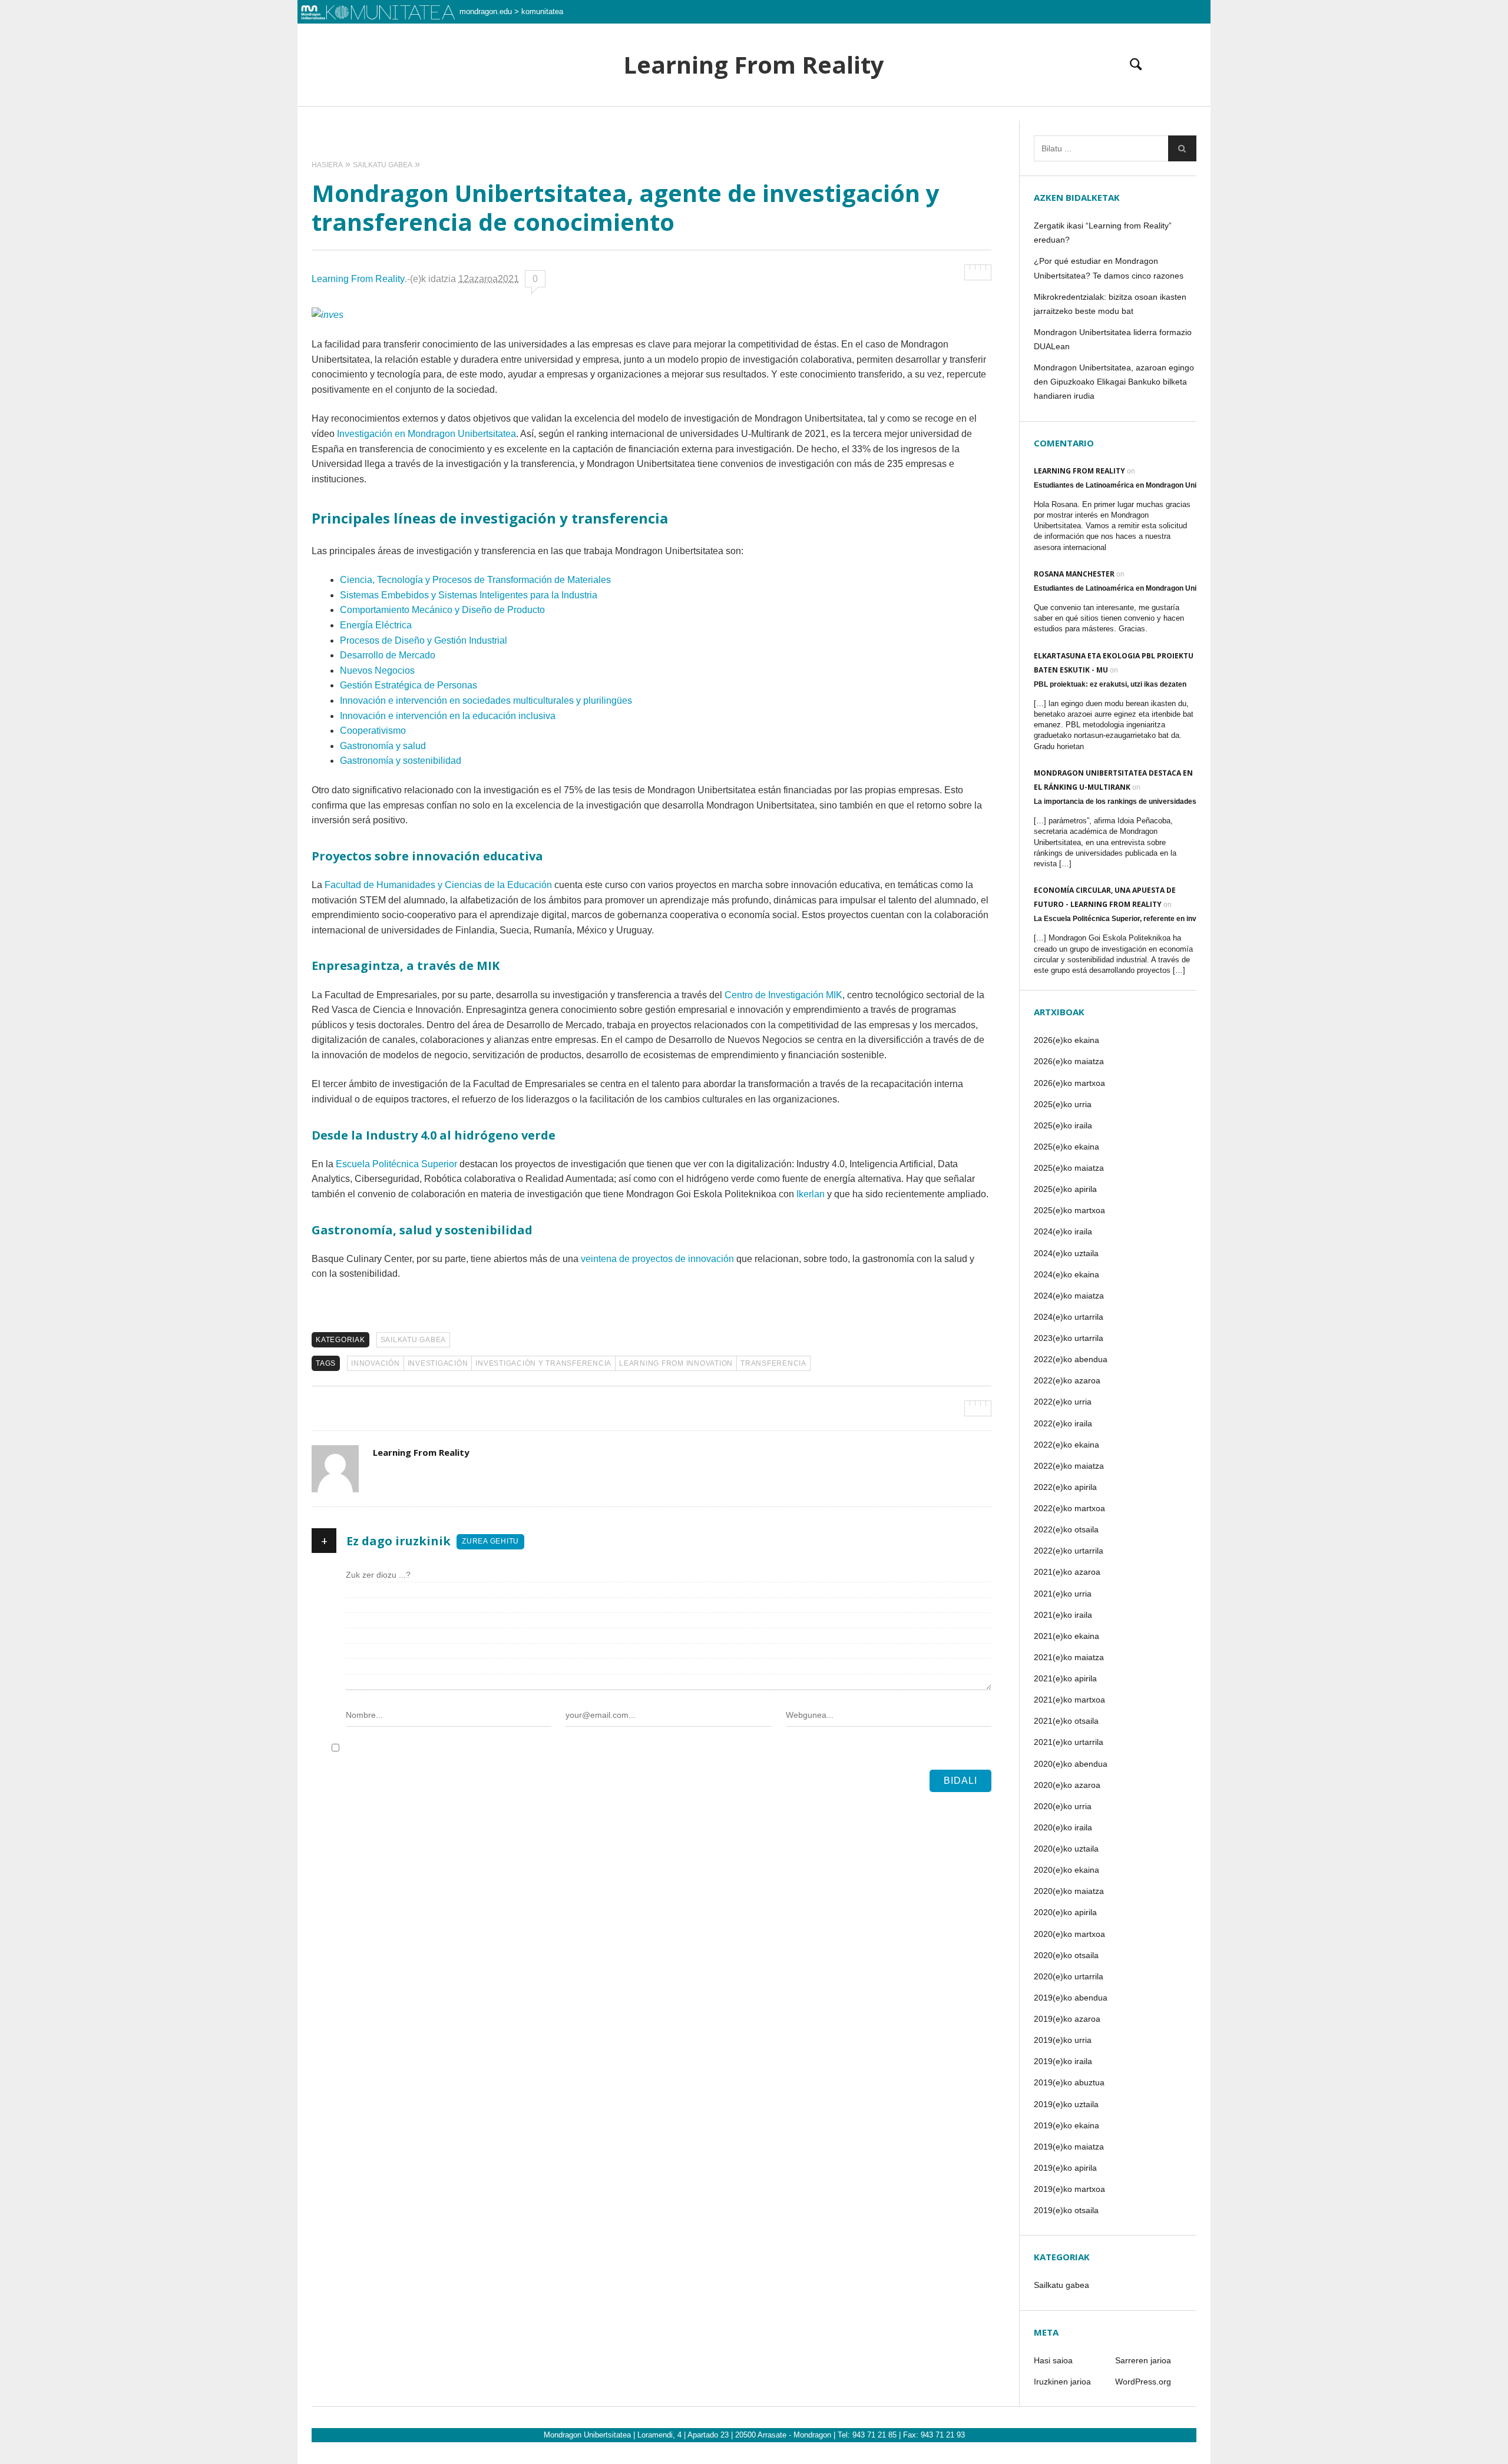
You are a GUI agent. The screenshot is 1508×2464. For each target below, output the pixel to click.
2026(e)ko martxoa (1069, 1083)
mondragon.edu (486, 11)
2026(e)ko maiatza (1069, 1061)
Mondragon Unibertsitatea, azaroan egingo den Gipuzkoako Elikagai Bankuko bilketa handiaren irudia (1114, 382)
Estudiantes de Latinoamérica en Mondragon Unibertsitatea (1133, 485)
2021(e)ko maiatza (1069, 1657)
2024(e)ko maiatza (1069, 1296)
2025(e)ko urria (1063, 1104)
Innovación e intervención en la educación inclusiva (448, 716)
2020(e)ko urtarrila (1069, 1976)
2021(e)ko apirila (1065, 1678)
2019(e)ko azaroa (1067, 2019)
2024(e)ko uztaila (1066, 1253)
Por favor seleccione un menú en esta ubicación (754, 121)
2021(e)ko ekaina (1066, 1636)
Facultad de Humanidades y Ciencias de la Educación (438, 885)
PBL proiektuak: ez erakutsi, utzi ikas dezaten (1110, 684)
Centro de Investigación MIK (783, 995)
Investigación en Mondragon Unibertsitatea (426, 434)
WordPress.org (1143, 2382)
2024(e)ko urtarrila (1069, 1317)
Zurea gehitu (490, 1541)
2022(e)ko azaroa (1067, 1380)
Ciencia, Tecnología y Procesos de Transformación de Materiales (475, 580)
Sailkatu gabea (414, 1340)
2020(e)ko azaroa (1067, 1785)
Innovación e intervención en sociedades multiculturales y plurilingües (486, 701)
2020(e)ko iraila (1063, 1827)
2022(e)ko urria (1063, 1402)
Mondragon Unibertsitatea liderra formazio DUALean (1113, 339)
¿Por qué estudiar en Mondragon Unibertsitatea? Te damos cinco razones (1109, 268)
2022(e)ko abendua (1071, 1359)
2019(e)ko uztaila (1066, 2104)
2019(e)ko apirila (1065, 2168)
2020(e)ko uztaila (1066, 1849)
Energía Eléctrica (376, 625)
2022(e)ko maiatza (1069, 1466)
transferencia (773, 1363)
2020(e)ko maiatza (1069, 1891)
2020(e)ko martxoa (1069, 1934)
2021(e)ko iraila (1063, 1615)
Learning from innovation (676, 1363)
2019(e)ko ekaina (1066, 2125)
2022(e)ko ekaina (1066, 1445)
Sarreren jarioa (1143, 2360)
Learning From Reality (754, 65)
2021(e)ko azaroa (1067, 1572)
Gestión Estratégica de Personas (409, 685)
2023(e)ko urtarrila (1069, 1338)
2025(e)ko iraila (1063, 1125)
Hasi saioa (1053, 2360)
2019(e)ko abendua (1071, 1998)
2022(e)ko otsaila (1066, 1529)
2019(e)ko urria (1063, 2040)
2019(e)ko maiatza (1069, 2147)
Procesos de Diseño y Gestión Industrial (424, 640)
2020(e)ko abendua (1071, 1764)
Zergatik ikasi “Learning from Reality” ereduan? (1103, 233)
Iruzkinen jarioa (1062, 2382)
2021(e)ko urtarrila (1069, 1742)
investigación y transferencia (543, 1363)
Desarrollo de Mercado (388, 655)
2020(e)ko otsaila (1066, 1955)
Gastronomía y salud (383, 746)
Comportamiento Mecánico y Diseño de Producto (442, 610)
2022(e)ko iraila (1063, 1423)
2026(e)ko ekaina (1066, 1040)
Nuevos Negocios (377, 670)
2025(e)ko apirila (1065, 1189)
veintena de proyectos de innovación (657, 1259)
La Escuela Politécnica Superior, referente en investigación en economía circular (1169, 919)
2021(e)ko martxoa (1069, 1700)
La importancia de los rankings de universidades (1115, 802)
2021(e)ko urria (1063, 1594)
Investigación (438, 1363)
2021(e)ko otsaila (1066, 1721)
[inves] (328, 315)
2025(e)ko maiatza (1069, 1168)
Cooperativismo (373, 731)
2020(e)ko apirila (1065, 1912)
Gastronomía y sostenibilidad (401, 761)
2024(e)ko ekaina (1066, 1274)
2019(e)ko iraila (1063, 2061)
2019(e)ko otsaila (1066, 2210)
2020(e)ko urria (1063, 1806)
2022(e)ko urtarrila (1069, 1551)
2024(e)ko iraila (1063, 1231)
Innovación (376, 1363)
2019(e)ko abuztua (1069, 2082)
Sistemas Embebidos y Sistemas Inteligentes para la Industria (469, 595)
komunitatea (542, 11)
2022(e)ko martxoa (1069, 1508)
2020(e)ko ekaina (1066, 1870)
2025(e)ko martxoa (1069, 1210)
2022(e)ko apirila (1065, 1487)
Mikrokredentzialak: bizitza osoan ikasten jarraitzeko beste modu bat (1110, 304)
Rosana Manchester (1074, 574)
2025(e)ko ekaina (1066, 1147)
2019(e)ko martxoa (1069, 2189)
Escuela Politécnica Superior (396, 1164)
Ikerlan (811, 1194)
